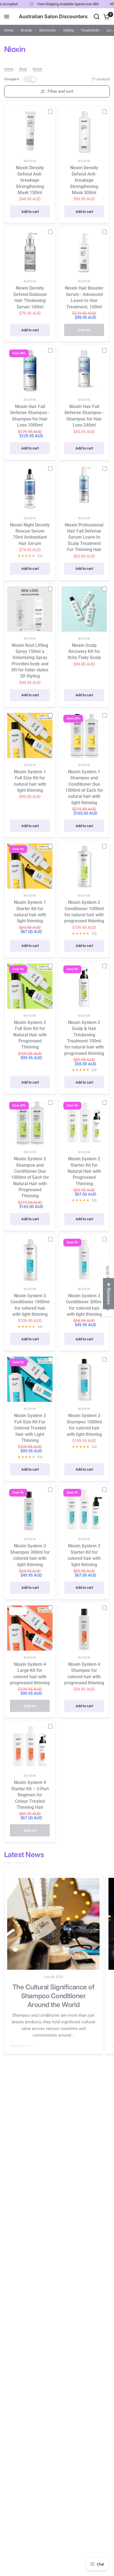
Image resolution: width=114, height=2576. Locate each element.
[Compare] (53, 111)
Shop (23, 69)
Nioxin (37, 69)
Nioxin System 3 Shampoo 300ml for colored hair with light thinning (30, 1555)
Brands (26, 30)
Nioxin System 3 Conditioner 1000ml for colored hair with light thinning (30, 1305)
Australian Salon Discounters (53, 17)
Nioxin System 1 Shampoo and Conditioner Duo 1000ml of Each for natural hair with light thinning (84, 787)
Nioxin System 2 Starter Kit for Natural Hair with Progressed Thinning (84, 1171)
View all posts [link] (17, 1863)
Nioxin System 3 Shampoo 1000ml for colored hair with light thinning (84, 1425)
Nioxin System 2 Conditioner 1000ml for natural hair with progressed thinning (84, 912)
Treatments (90, 30)
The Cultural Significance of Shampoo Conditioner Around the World (54, 1996)
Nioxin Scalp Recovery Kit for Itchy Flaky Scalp (84, 652)
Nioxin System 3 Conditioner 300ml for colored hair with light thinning (84, 1305)
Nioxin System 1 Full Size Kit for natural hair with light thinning (30, 781)
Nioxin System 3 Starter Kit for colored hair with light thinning (84, 1555)
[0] (106, 17)
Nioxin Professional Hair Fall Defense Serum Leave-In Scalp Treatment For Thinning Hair (84, 537)
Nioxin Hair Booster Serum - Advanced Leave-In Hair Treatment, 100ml (84, 297)
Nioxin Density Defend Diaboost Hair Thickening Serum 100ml (30, 297)
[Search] (97, 17)
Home (9, 30)
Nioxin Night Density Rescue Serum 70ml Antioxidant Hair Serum (30, 534)
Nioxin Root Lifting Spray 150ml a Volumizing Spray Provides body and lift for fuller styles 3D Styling (30, 661)
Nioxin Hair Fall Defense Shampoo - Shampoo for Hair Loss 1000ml (30, 416)
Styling (68, 30)
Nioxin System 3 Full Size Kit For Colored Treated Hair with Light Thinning (30, 1428)
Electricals (48, 30)
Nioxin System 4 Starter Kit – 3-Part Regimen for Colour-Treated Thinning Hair (30, 1795)
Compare (12, 79)
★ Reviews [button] (109, 1294)
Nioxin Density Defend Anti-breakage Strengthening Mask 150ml (30, 180)
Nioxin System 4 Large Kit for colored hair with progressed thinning (30, 1674)
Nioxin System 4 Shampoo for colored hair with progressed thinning (84, 1674)
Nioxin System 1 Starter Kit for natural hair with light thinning (30, 912)
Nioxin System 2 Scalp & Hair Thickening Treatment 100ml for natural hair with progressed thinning (84, 1038)
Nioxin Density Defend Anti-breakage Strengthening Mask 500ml (84, 180)
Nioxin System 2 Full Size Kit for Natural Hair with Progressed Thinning (30, 1035)
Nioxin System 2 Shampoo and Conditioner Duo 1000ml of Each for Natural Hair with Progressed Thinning (30, 1177)
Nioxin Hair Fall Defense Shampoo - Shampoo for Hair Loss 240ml (84, 416)
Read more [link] (20, 2046)
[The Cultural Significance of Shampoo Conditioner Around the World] (53, 1924)
